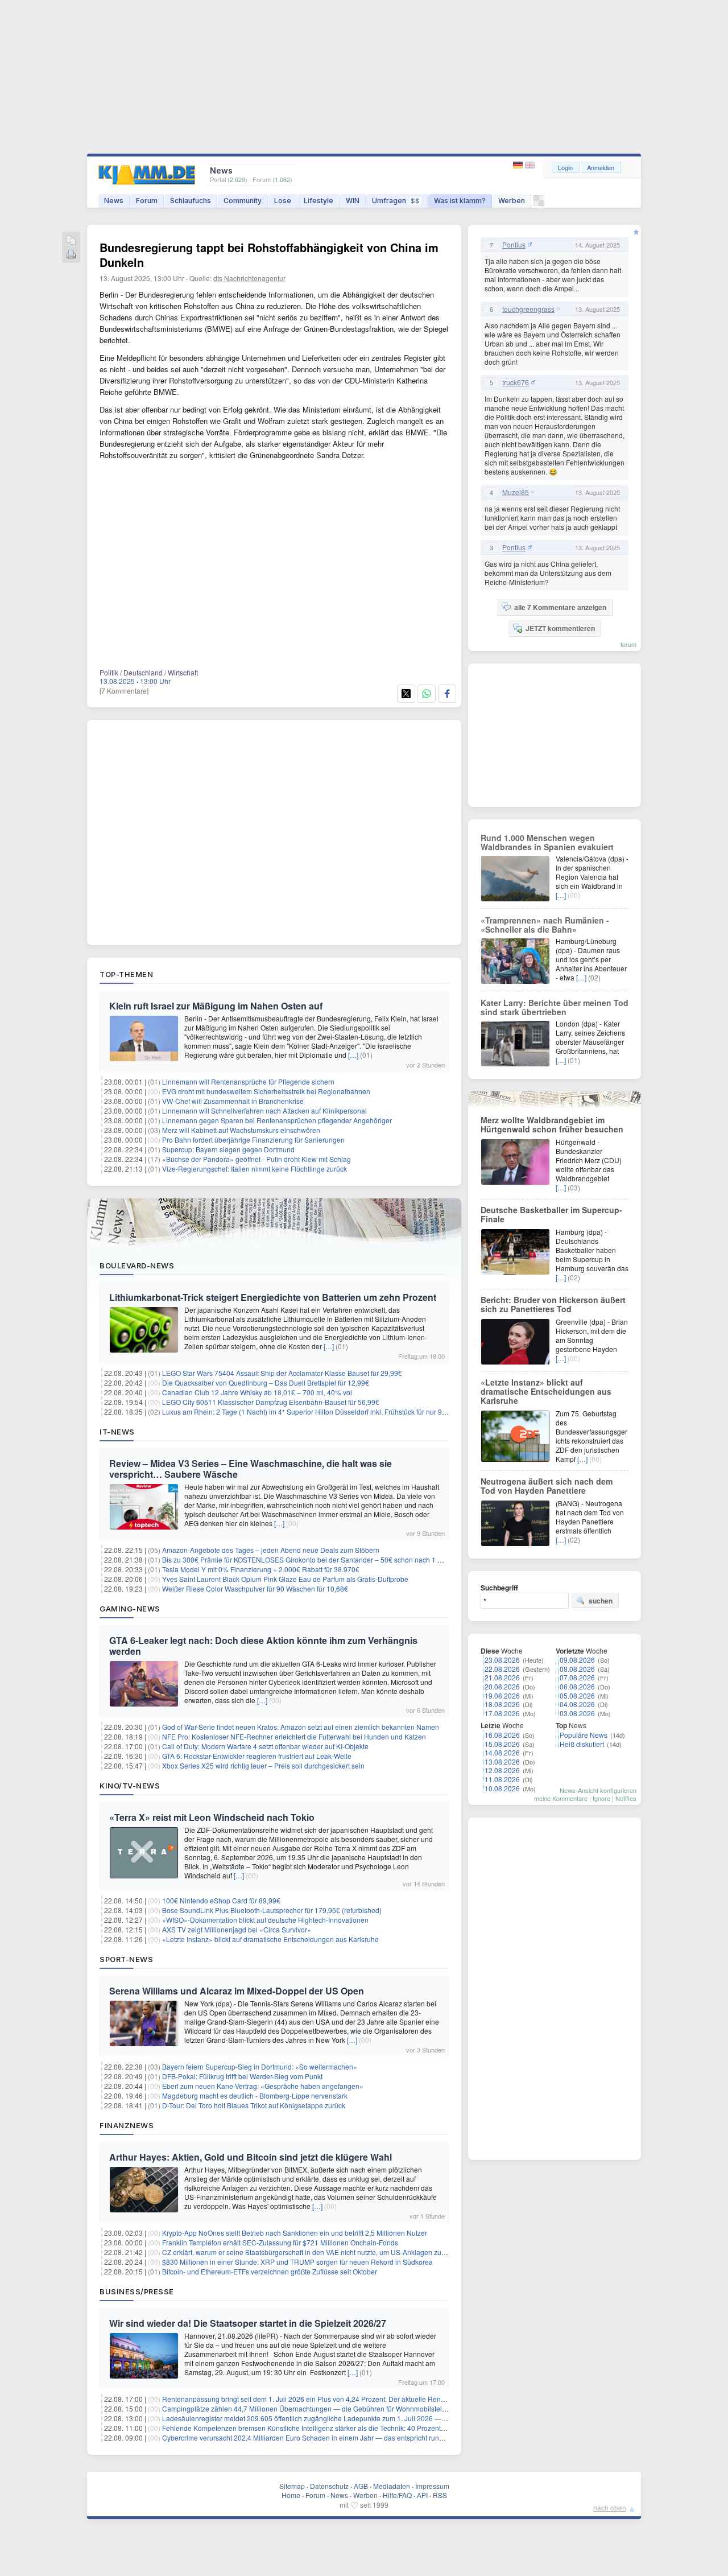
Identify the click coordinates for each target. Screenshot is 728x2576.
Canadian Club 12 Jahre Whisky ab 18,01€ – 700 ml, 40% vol (257, 1392)
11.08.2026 (502, 1779)
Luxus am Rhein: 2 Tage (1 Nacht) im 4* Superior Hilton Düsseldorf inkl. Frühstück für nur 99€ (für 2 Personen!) (333, 1411)
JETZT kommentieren (560, 628)
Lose (283, 201)
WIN (353, 201)
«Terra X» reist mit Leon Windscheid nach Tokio (212, 1817)
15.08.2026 (502, 1744)
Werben (512, 201)
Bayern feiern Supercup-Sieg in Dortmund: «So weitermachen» (260, 2066)
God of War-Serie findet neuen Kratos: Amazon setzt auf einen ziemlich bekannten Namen (301, 1727)
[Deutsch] (519, 165)
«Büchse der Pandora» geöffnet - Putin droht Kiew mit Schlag (257, 1159)
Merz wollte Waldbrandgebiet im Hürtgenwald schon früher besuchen (552, 1124)
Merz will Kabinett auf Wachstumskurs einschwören (241, 1130)
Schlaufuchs (191, 201)
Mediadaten (392, 2486)
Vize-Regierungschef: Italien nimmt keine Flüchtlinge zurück (255, 1169)
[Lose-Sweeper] (539, 203)
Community (243, 201)
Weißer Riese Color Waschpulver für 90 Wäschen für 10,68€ (255, 1588)
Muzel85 (516, 492)
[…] (353, 1055)
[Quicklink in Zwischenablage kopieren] (71, 241)
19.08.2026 (502, 1695)
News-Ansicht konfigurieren (598, 1790)
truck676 (516, 382)
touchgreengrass (528, 309)
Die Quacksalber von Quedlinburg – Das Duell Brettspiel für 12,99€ (266, 1382)
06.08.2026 (577, 1686)
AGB (361, 2486)
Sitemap (292, 2486)
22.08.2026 (502, 1669)
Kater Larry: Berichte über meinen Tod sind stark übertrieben (555, 1007)
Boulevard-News (137, 1266)
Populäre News (584, 1735)
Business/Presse (137, 2291)
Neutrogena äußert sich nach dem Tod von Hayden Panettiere (547, 1486)
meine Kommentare (561, 1798)
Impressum (432, 2486)
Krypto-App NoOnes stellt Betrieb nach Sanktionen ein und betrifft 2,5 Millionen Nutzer (295, 2233)
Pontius (514, 245)
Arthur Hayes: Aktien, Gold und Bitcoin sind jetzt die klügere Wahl (251, 2157)
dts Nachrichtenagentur (249, 278)
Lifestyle (318, 201)
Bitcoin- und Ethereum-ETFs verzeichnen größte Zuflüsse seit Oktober (270, 2271)
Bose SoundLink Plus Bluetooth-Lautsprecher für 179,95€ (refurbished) (272, 1910)
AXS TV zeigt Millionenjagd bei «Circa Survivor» (237, 1929)
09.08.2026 (577, 1660)
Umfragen (396, 201)
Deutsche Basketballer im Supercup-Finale (551, 1214)
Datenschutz (329, 2486)
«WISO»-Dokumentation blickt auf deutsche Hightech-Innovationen (265, 1920)
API (422, 2495)
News (114, 201)
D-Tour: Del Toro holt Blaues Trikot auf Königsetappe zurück (254, 2105)
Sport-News (126, 1959)
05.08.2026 (577, 1695)
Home (291, 2495)
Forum (147, 201)
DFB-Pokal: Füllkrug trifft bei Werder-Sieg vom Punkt (242, 2076)
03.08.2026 (577, 1713)
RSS (440, 2495)
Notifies (626, 1798)
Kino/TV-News (130, 1786)
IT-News (117, 1432)
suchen (601, 1601)
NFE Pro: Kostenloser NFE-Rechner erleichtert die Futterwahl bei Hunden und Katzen (294, 1736)
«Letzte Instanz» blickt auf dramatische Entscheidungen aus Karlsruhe (270, 1939)
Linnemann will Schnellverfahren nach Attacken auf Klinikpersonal (264, 1110)
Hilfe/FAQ (397, 2495)
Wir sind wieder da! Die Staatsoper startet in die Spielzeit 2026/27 (248, 2323)
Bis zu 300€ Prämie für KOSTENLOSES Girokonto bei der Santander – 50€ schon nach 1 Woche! (311, 1559)
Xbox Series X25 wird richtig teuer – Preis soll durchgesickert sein (263, 1765)
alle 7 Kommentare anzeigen (560, 607)
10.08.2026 (502, 1788)
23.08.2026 (502, 1660)
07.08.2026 (577, 1677)
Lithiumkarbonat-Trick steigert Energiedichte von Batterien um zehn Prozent (273, 1297)
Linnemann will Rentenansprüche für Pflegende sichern (248, 1081)
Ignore (601, 1798)
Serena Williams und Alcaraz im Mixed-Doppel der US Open (237, 1991)
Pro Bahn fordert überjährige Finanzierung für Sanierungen (253, 1139)
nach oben (610, 2507)
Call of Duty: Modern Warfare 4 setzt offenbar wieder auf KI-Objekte (265, 1746)
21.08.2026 (502, 1677)
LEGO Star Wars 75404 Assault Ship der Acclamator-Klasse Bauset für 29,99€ (282, 1373)
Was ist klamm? (460, 201)
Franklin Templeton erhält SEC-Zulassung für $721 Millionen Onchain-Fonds (280, 2242)
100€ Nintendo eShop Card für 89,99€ (221, 1900)
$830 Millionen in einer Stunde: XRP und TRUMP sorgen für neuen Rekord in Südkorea (297, 2262)
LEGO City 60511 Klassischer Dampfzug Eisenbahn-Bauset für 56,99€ (271, 1402)
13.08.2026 (502, 1761)
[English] (530, 165)
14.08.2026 (502, 1752)
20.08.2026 (502, 1686)
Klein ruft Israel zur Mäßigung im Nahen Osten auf (216, 1006)
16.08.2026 (502, 1735)
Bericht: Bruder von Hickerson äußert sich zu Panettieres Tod (553, 1304)
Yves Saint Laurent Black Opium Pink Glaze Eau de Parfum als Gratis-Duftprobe (285, 1579)
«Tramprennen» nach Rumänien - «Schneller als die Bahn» (545, 925)
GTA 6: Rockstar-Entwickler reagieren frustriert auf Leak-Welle (257, 1756)
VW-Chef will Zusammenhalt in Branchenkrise (233, 1101)
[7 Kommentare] (124, 691)
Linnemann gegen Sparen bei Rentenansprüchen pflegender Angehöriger (277, 1120)
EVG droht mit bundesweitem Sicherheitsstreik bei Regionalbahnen (266, 1091)
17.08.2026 (502, 1713)
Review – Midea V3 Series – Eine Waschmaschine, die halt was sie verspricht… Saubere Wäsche (251, 1469)
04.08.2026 (577, 1704)
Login (565, 167)
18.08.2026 (502, 1704)
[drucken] (71, 255)
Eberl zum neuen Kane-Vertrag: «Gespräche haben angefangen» (263, 2086)
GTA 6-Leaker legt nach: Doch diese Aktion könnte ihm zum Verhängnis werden (263, 1646)
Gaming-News (130, 1609)
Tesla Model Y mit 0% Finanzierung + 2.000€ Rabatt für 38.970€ (261, 1569)
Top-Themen (126, 974)
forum (628, 644)
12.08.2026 (502, 1770)
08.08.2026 (577, 1669)
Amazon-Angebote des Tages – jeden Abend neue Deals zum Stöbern (271, 1550)
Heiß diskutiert (582, 1744)
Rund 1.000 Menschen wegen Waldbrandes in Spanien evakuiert (547, 842)
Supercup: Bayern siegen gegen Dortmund (228, 1149)
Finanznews (127, 2125)
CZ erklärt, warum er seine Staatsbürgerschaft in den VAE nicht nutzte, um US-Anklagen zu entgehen (317, 2252)
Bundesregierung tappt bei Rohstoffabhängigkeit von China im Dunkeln (269, 255)
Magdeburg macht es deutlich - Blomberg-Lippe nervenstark (255, 2095)
